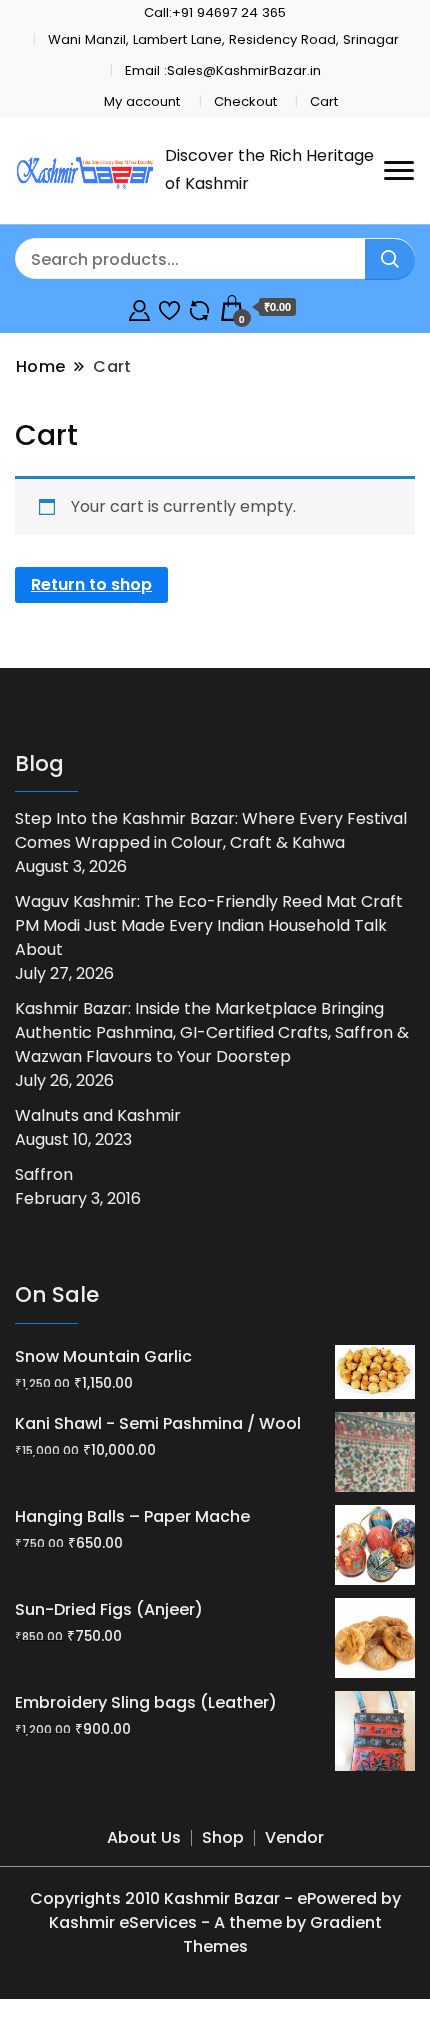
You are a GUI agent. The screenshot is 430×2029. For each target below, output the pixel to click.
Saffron (44, 1174)
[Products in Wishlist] (169, 307)
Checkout (245, 101)
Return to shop (91, 584)
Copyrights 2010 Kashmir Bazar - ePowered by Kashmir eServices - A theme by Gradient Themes (215, 1922)
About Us (144, 1837)
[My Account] (139, 307)
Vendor (294, 1837)
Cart (324, 101)
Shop (223, 1837)
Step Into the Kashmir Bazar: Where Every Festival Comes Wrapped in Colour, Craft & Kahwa (211, 830)
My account (142, 101)
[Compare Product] (199, 307)
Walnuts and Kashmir (98, 1115)
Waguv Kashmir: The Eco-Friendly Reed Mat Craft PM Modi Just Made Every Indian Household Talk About (209, 925)
